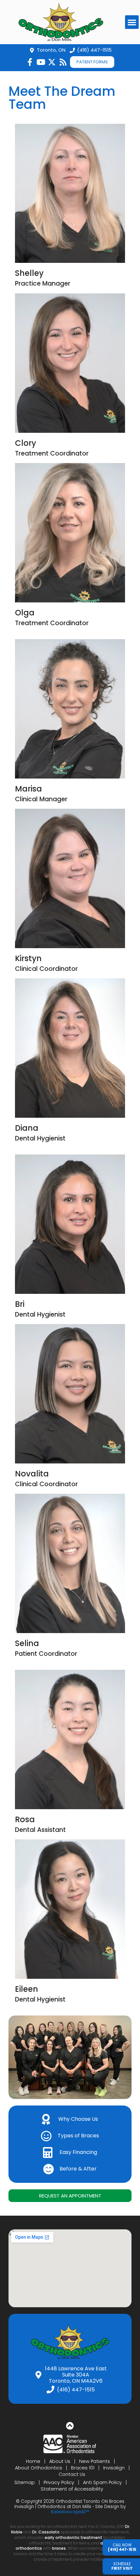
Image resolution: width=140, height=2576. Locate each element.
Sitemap (25, 2482)
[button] (132, 22)
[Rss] (63, 62)
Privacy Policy (59, 2482)
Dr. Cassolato (46, 2532)
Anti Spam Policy (102, 2482)
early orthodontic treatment (73, 2537)
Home (33, 2461)
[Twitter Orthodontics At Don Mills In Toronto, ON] (52, 62)
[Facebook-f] (30, 62)
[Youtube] (41, 62)
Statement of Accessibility (72, 2489)
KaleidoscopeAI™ (70, 2512)
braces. (60, 2548)
